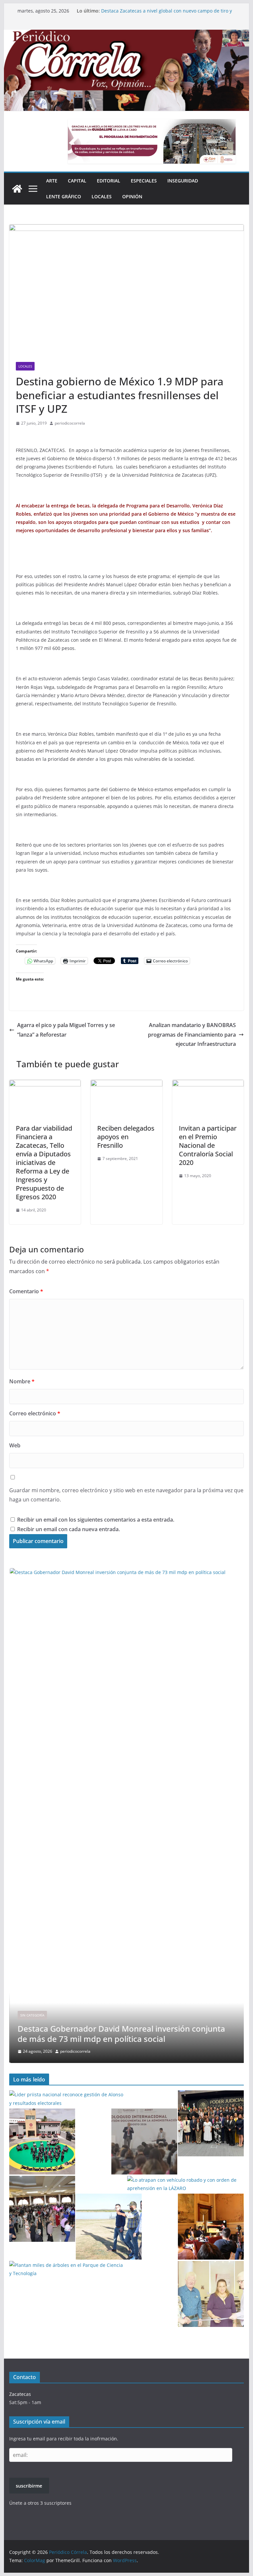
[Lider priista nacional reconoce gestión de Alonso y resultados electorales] (68, 2099)
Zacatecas (20, 2394)
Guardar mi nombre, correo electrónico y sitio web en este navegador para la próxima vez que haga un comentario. (126, 1495)
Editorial (109, 181)
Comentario (26, 1291)
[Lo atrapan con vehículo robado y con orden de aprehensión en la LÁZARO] (185, 2184)
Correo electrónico (35, 1413)
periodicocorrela (70, 423)
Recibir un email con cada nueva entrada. (69, 1529)
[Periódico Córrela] (17, 189)
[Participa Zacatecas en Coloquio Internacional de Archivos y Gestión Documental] (144, 2141)
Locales (102, 196)
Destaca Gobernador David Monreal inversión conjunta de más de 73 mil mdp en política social (165, 14)
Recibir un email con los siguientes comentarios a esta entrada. (96, 1520)
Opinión (132, 196)
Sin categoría (32, 2015)
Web (15, 1445)
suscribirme (29, 2486)
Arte (52, 181)
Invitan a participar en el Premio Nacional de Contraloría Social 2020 (208, 1145)
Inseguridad (183, 181)
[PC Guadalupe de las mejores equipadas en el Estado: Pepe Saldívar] (42, 2141)
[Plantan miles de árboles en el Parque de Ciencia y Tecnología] (68, 2269)
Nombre (22, 1381)
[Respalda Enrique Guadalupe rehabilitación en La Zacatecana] (109, 2227)
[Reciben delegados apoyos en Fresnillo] (126, 1084)
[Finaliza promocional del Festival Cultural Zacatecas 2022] (211, 2227)
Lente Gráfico (64, 196)
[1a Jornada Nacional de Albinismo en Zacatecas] (211, 2294)
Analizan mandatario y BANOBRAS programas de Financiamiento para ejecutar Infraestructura (192, 1035)
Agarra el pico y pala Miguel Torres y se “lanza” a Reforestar (66, 1030)
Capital (77, 181)
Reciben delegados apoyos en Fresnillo (126, 1137)
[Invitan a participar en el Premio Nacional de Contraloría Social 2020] (208, 1084)
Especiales (144, 181)
